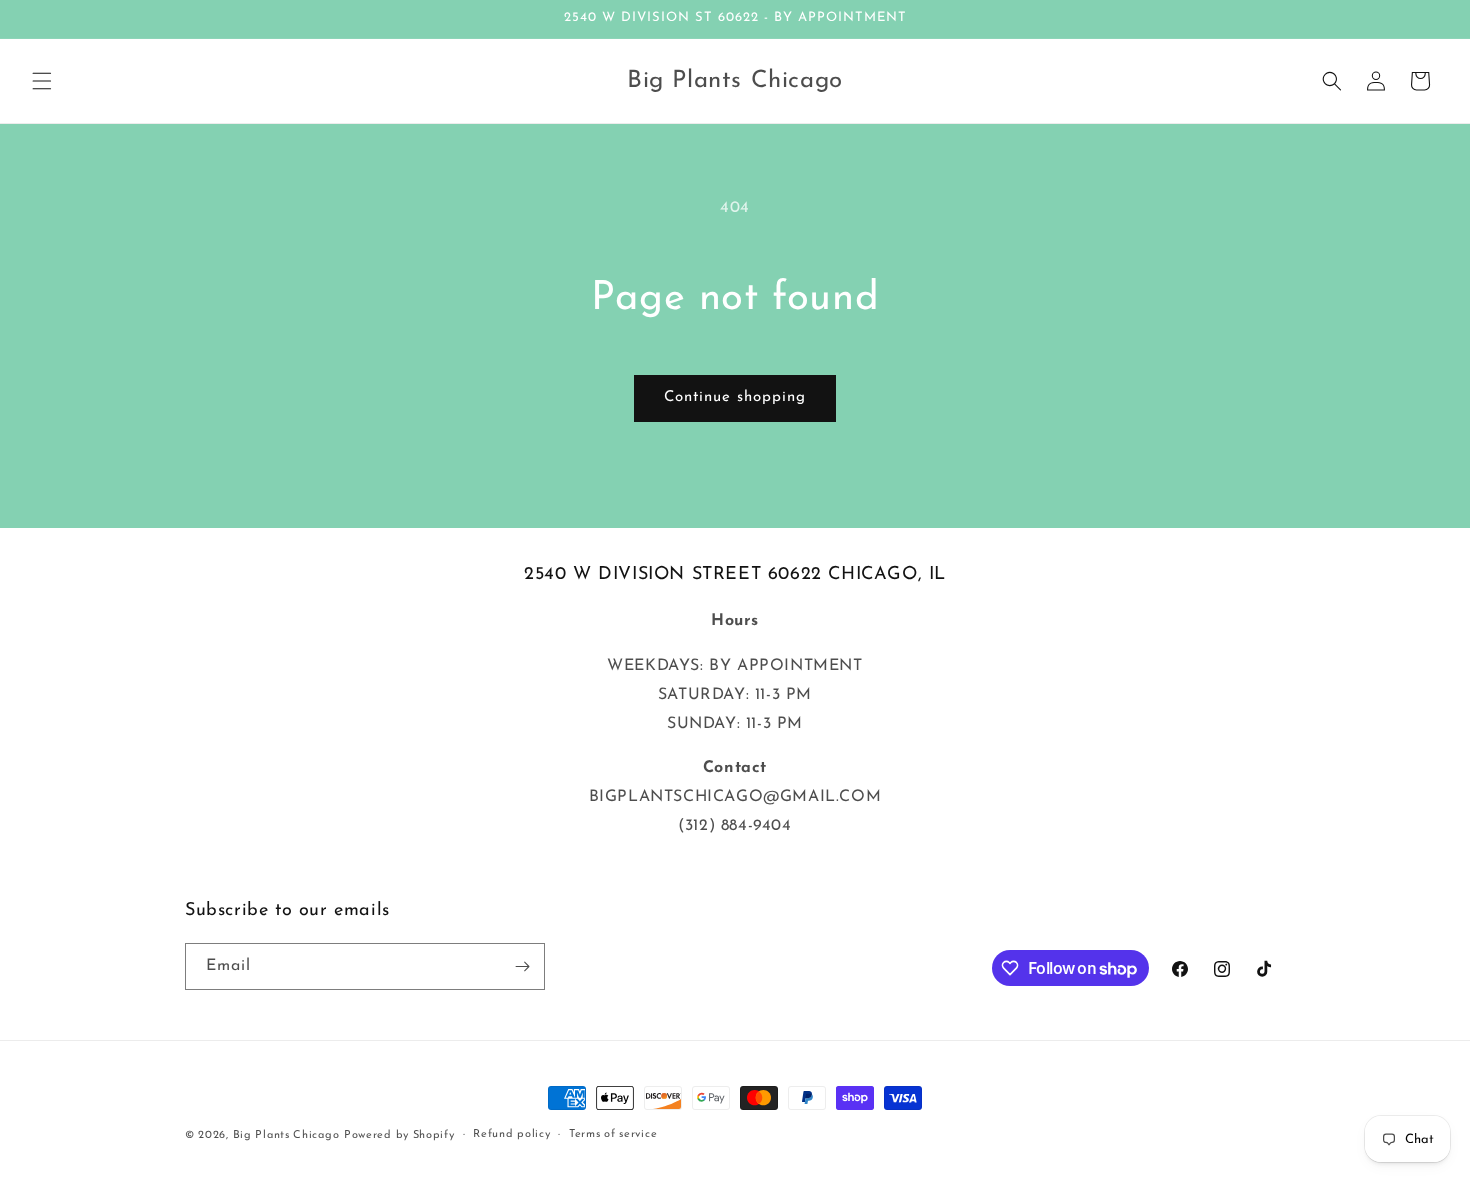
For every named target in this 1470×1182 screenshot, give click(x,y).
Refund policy (511, 1134)
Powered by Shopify (399, 1135)
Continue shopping (735, 397)
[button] (42, 81)
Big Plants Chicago (286, 1135)
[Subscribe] (522, 966)
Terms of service (613, 1134)
